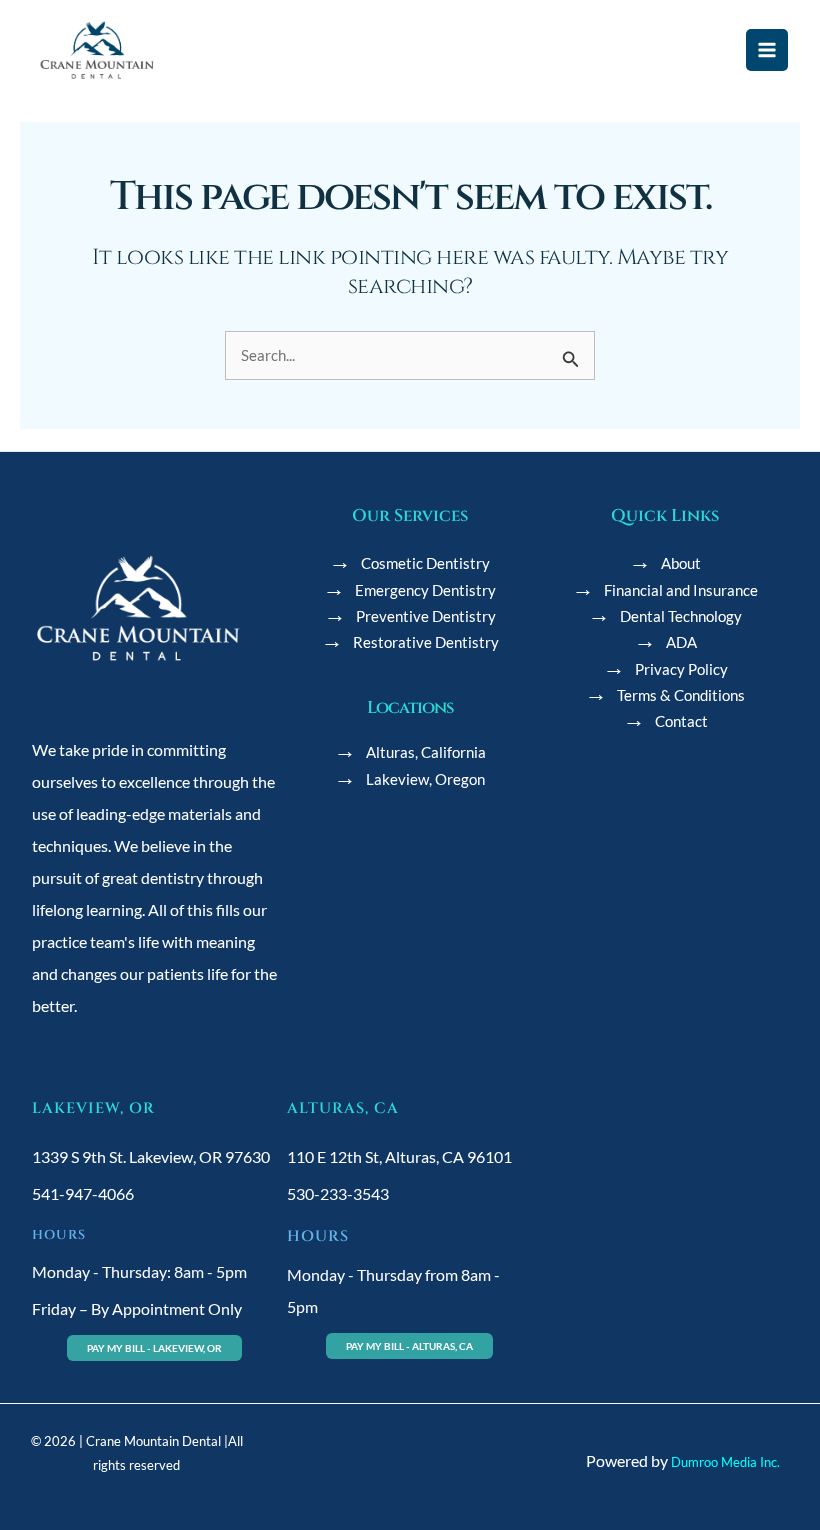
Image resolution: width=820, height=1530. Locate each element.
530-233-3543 (338, 1193)
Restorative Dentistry (426, 642)
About (681, 563)
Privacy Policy (681, 669)
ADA (681, 642)
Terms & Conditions (681, 695)
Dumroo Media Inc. (725, 1462)
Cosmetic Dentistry (425, 563)
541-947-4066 (83, 1193)
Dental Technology (681, 616)
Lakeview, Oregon (425, 779)
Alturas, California (426, 752)
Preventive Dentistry (426, 616)
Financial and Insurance (681, 590)
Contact (681, 721)
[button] (154, 1348)
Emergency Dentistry (425, 590)
